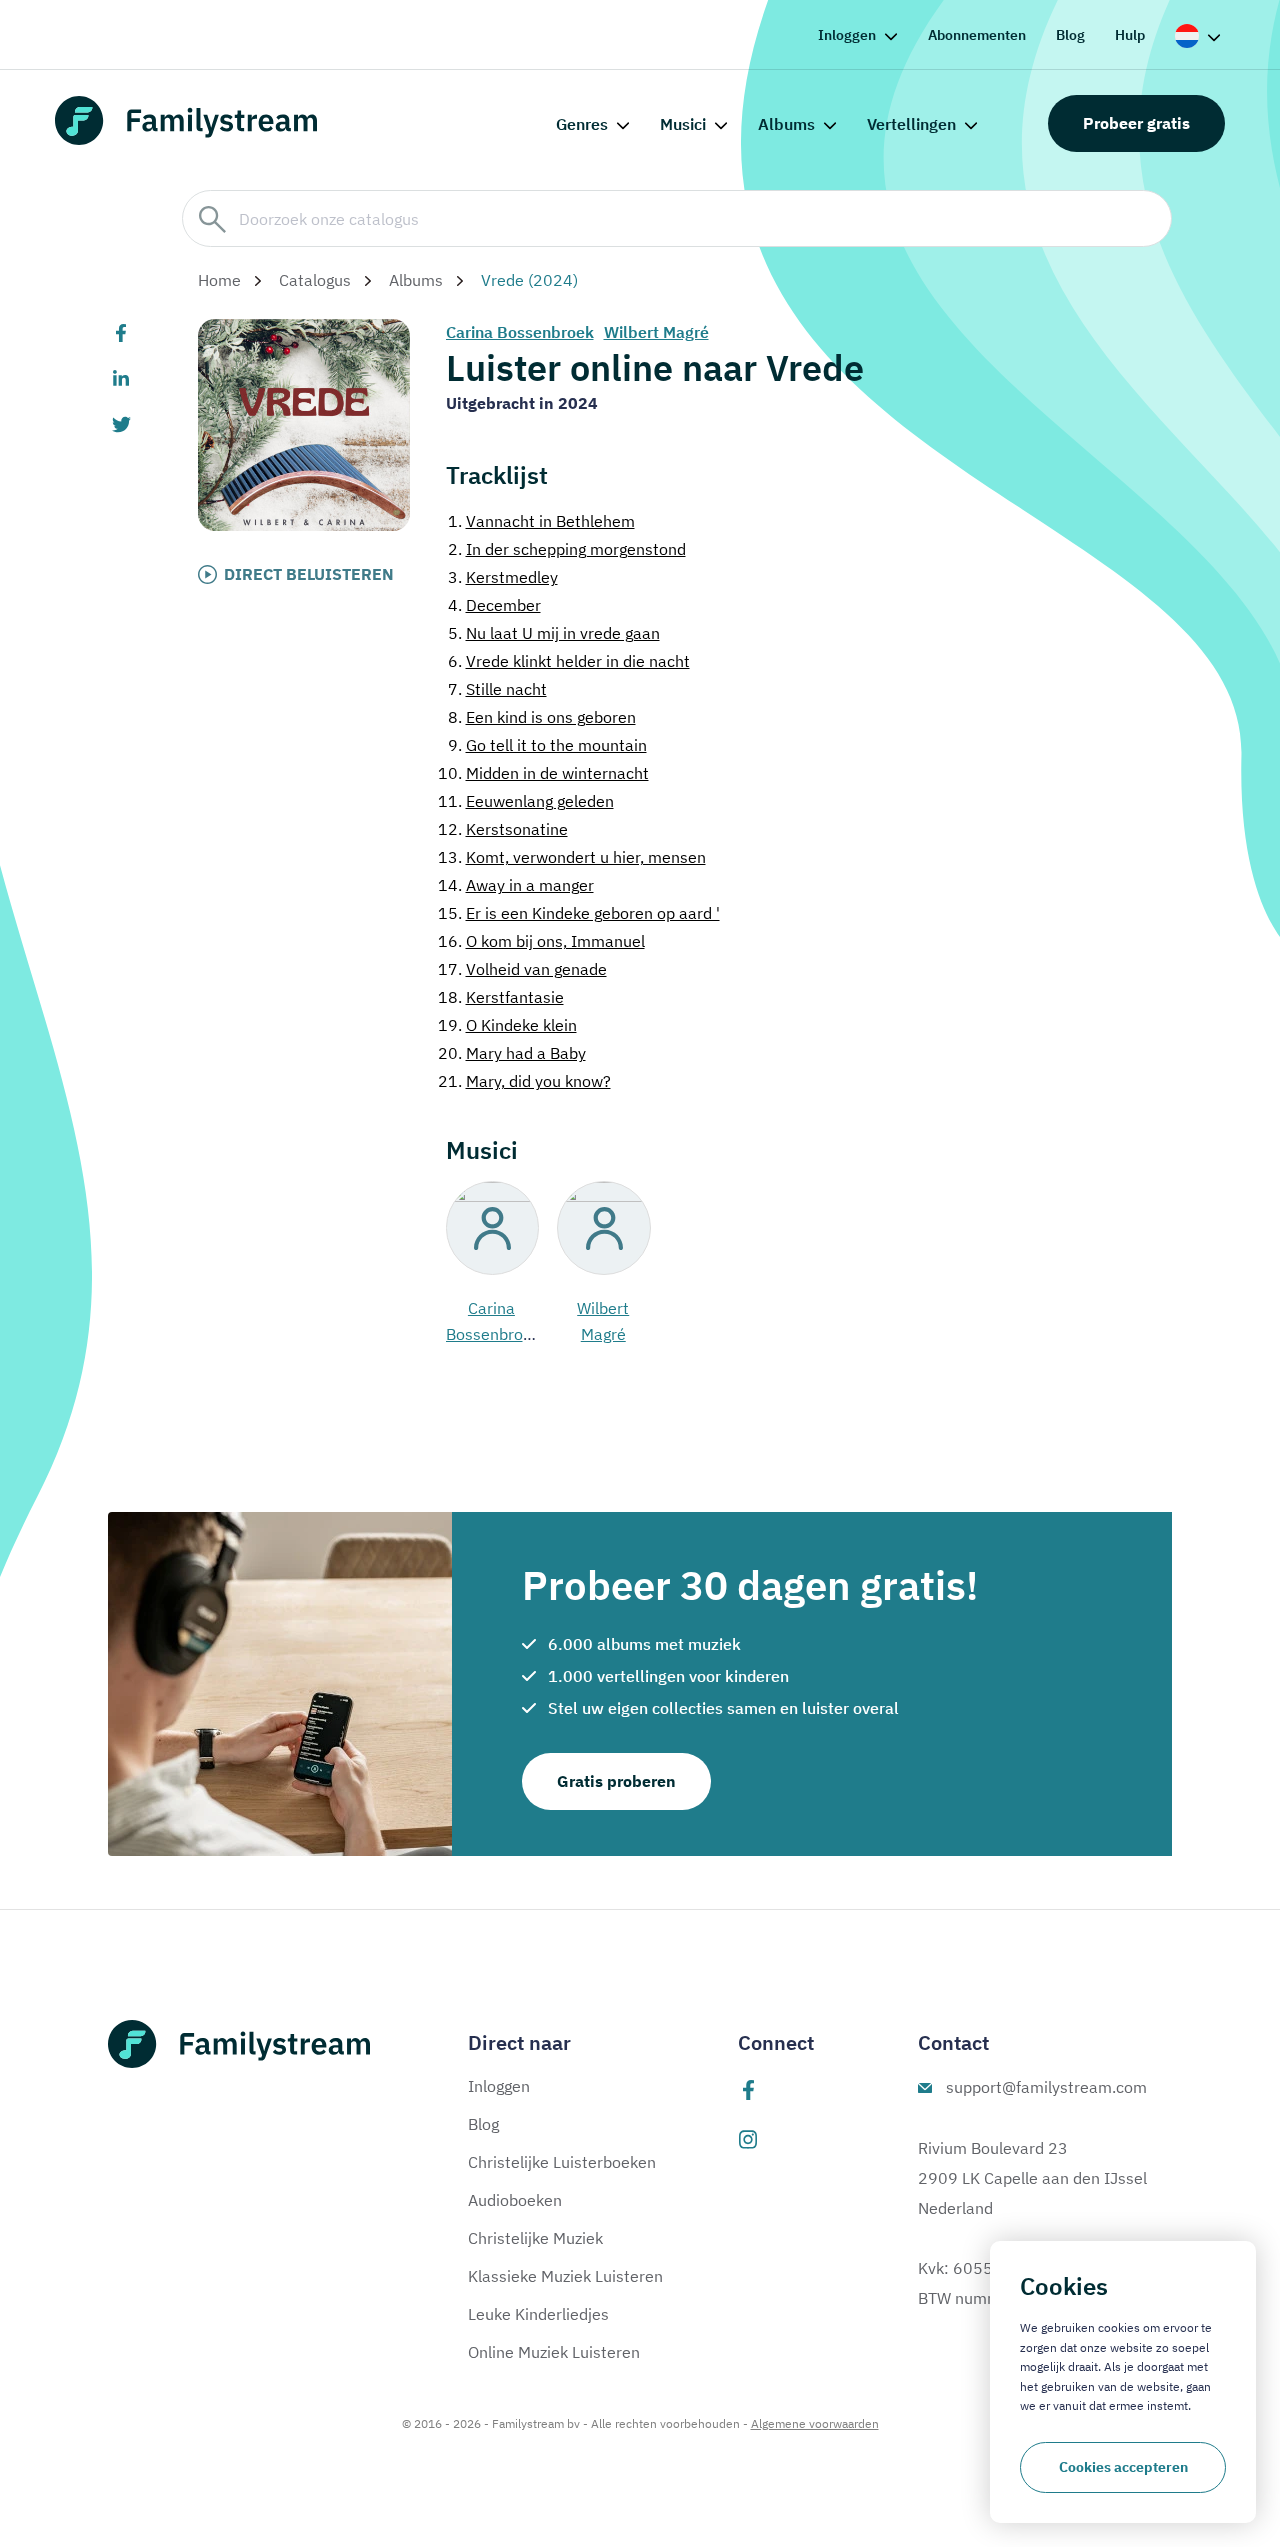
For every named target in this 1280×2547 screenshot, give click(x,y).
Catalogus (315, 280)
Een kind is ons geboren (542, 717)
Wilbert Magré (656, 332)
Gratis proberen (616, 1781)
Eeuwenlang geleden (526, 801)
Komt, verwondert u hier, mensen (572, 857)
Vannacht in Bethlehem (541, 521)
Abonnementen (977, 35)
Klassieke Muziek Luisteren (565, 2276)
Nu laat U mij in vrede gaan (554, 633)
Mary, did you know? (524, 1081)
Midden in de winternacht (543, 773)
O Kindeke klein (507, 1025)
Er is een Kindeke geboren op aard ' (579, 913)
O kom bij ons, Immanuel (541, 941)
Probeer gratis (1136, 123)
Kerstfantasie (501, 997)
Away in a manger (516, 885)
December (494, 605)
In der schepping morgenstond (567, 549)
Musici (683, 124)
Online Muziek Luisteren (554, 2352)
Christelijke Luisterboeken (562, 2162)
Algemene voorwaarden (815, 2423)
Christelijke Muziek (535, 2238)
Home (219, 280)
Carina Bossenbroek (520, 332)
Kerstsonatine (503, 829)
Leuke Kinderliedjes (538, 2314)
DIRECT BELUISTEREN (309, 574)
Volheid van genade (522, 969)
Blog (1070, 35)
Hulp (1130, 35)
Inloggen (847, 35)
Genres (582, 124)
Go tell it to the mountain (547, 745)
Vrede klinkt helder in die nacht (569, 661)
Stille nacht (497, 689)
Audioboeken (515, 2200)
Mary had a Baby (512, 1053)
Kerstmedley (503, 577)
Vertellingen (911, 124)
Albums (786, 124)
